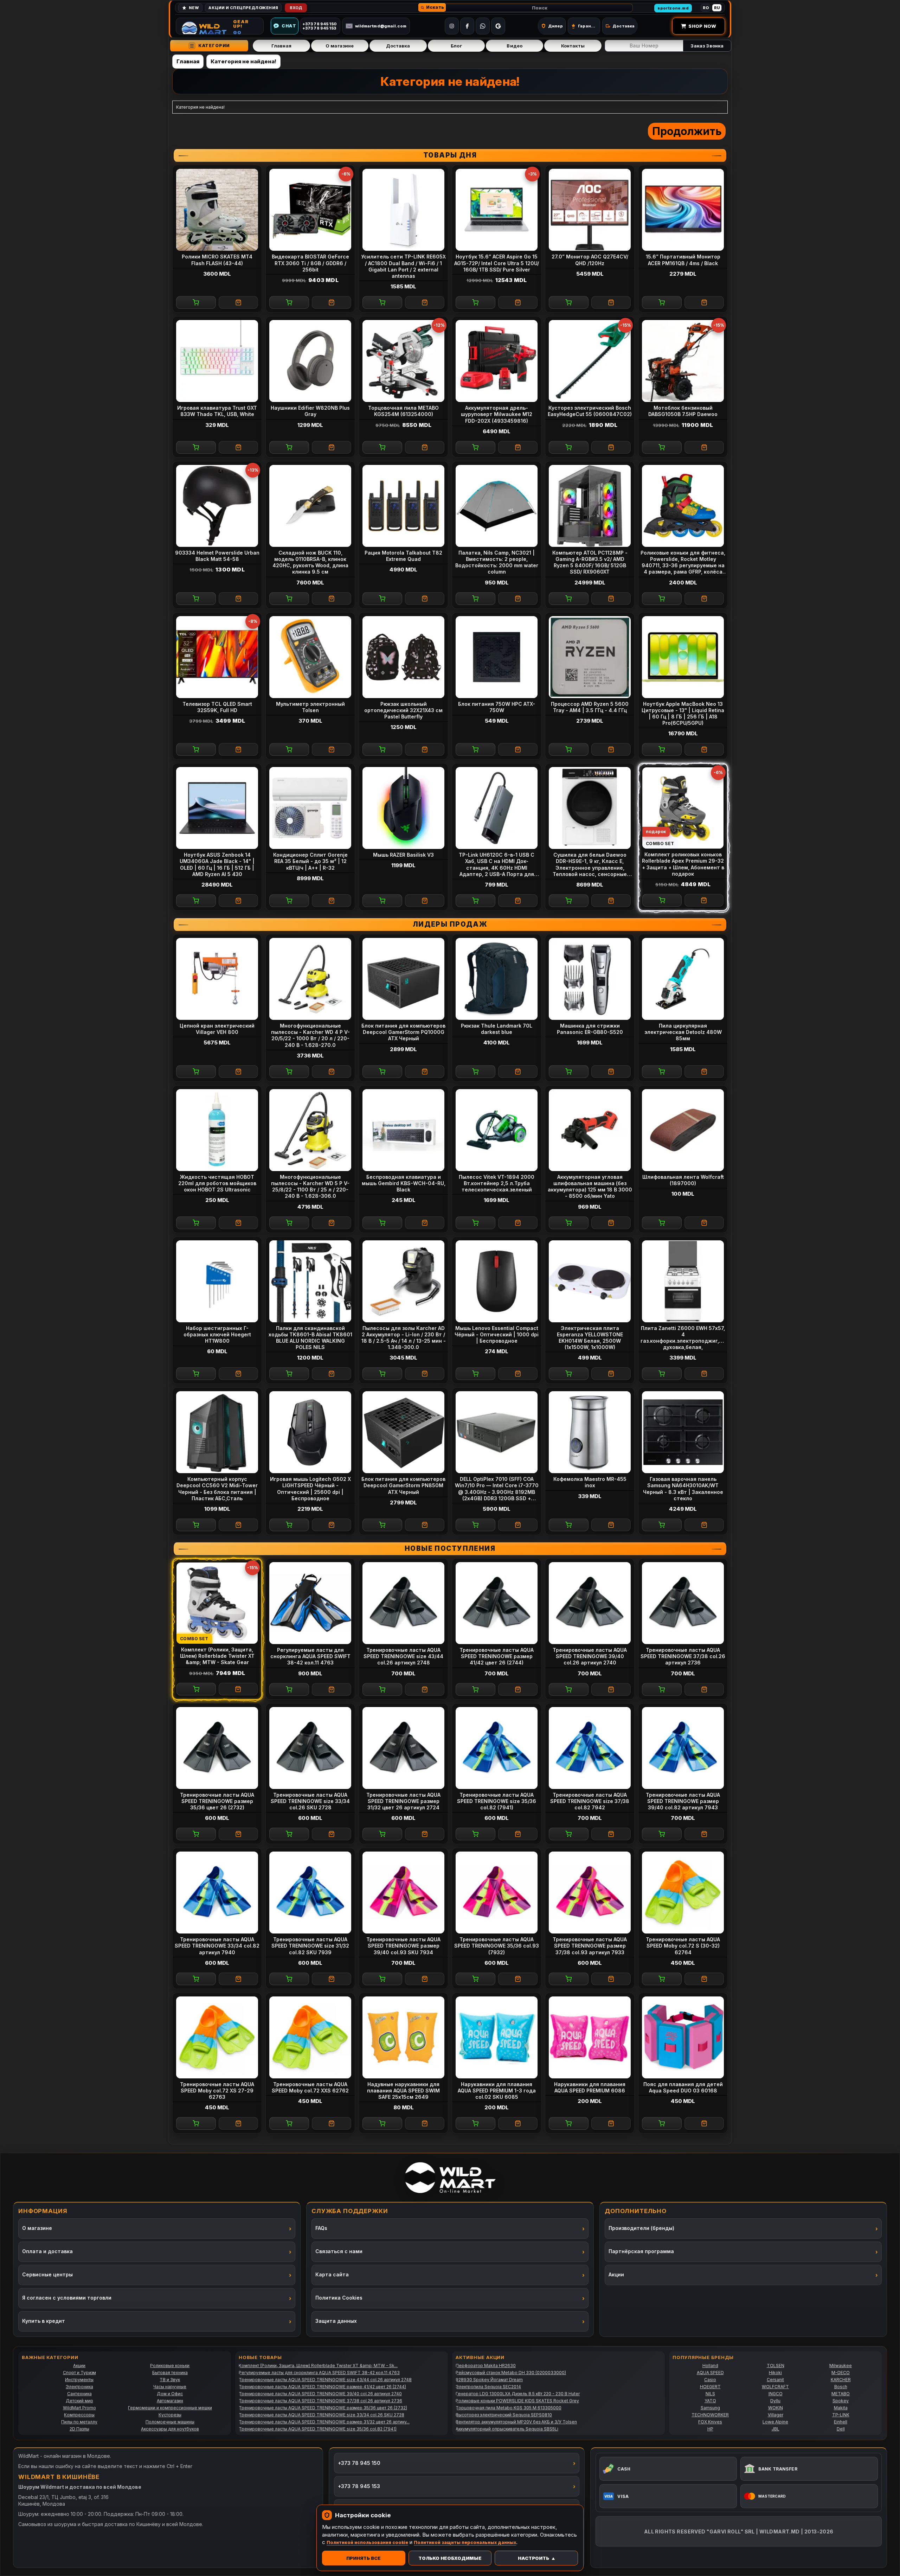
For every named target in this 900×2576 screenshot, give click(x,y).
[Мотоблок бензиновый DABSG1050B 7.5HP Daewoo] (683, 361)
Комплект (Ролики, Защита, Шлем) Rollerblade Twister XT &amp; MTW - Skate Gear (217, 1656)
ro (706, 8)
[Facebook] (467, 26)
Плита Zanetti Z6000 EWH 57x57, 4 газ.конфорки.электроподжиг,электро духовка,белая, (684, 1338)
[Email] (498, 26)
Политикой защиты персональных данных (465, 2542)
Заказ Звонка (707, 46)
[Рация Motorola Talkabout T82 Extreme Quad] (403, 506)
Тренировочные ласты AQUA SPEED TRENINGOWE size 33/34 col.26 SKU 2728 (310, 1801)
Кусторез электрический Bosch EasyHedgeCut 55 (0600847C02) (590, 411)
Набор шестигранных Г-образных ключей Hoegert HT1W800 (217, 1334)
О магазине (340, 46)
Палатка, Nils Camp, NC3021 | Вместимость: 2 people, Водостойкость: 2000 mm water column (497, 562)
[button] (432, 7)
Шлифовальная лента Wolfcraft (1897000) (683, 1180)
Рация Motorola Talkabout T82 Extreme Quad (403, 556)
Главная (281, 46)
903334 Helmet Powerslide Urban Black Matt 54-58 (217, 556)
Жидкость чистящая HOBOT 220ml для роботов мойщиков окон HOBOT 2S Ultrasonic (217, 1183)
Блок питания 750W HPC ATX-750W (497, 707)
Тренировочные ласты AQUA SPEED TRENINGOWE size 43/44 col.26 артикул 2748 (403, 1656)
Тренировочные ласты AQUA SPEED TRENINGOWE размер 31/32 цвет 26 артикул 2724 (403, 1801)
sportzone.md (673, 8)
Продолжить (687, 131)
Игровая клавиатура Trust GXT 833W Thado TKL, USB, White (217, 411)
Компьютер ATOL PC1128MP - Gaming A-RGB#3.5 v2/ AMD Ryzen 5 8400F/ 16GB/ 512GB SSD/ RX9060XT (590, 562)
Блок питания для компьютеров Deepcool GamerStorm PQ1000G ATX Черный (403, 1032)
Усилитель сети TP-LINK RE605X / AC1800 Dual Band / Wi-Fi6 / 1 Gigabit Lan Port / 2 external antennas (403, 266)
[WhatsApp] (483, 26)
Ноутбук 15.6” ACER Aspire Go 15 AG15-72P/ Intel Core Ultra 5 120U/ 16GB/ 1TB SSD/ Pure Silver (497, 263)
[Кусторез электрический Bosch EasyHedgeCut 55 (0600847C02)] (590, 361)
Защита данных (336, 2321)
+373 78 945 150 (359, 2463)
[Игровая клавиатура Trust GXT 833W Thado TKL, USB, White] (217, 361)
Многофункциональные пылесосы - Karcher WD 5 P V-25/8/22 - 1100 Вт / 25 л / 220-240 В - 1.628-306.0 (310, 1187)
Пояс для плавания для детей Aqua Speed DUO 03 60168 (683, 2087)
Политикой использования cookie (367, 2542)
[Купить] (196, 302)
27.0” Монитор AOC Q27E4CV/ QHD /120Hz (590, 260)
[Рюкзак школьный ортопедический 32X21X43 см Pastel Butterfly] (403, 657)
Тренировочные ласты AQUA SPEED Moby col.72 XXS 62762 (310, 2087)
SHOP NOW (702, 26)
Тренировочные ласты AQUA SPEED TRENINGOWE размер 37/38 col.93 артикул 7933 (590, 1946)
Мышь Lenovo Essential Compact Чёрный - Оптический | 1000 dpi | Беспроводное (497, 1334)
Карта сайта (332, 2274)
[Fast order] (239, 302)
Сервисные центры (47, 2274)
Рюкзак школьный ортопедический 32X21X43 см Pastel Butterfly (403, 710)
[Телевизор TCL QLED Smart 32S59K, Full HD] (217, 657)
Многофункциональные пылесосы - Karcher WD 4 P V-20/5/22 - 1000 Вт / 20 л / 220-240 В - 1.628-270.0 (310, 1035)
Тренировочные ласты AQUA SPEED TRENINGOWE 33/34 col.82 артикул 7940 (217, 1946)
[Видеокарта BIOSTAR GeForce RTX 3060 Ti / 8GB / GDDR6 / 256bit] (310, 210)
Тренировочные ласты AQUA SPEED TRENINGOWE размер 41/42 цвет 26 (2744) (497, 1656)
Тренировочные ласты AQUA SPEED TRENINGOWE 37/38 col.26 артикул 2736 (683, 1656)
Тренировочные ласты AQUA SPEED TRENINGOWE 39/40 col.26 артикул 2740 (590, 1656)
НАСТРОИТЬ (533, 2558)
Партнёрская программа (641, 2251)
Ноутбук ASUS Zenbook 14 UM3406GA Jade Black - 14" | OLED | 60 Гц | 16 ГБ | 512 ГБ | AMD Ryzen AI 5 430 (217, 864)
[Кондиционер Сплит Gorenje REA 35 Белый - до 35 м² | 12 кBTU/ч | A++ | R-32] (310, 808)
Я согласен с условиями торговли (67, 2298)
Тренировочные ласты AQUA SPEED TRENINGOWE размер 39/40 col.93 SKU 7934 (403, 1946)
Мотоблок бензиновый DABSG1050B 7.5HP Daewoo (683, 411)
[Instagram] (452, 26)
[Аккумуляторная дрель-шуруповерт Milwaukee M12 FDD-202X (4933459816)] (497, 361)
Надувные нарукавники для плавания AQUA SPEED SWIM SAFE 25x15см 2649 (403, 2091)
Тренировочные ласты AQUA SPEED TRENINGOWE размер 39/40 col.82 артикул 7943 (683, 1801)
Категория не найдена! (243, 61)
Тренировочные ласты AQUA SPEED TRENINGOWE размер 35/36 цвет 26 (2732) (217, 1801)
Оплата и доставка (47, 2251)
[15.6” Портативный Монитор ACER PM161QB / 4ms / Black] (683, 210)
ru (717, 8)
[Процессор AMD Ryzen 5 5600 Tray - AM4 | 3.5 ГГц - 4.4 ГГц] (590, 657)
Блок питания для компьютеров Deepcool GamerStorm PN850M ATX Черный (403, 1485)
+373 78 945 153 (359, 2486)
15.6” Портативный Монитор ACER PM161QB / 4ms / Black (683, 260)
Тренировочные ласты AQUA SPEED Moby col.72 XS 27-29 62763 (217, 2091)
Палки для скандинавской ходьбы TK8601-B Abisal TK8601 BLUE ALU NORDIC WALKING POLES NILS (310, 1338)
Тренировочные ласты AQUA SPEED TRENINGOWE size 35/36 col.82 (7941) (497, 1801)
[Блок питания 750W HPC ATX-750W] (497, 657)
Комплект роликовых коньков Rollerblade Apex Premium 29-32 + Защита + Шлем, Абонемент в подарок (683, 864)
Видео (515, 46)
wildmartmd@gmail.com (381, 26)
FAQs (321, 2228)
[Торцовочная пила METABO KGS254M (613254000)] (403, 361)
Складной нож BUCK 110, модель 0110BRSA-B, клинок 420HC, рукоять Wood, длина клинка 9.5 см (310, 562)
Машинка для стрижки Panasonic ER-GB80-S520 (590, 1029)
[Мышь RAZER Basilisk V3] (403, 808)
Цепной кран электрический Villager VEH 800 (217, 1029)
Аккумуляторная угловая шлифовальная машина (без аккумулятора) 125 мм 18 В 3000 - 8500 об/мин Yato (590, 1187)
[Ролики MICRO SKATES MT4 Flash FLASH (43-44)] (217, 210)
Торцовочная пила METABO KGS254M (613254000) (403, 411)
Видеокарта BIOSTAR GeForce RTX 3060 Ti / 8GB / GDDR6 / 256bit (310, 263)
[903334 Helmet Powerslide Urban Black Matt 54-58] (217, 506)
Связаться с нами (339, 2251)
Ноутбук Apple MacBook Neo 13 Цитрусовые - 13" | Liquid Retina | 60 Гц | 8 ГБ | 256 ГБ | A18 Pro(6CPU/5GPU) (683, 714)
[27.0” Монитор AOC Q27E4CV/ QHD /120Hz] (590, 210)
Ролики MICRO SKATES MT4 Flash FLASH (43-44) (217, 260)
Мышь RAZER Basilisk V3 (403, 855)
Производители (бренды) (641, 2228)
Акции (616, 2274)
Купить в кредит (44, 2321)
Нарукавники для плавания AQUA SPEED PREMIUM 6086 (590, 2087)
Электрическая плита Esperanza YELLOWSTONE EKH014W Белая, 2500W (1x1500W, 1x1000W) (590, 1338)
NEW (194, 8)
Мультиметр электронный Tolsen (310, 707)
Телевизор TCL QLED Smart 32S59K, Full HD (217, 707)
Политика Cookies (339, 2298)
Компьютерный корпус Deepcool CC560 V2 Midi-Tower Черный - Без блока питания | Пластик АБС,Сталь (217, 1489)
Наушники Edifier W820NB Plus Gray (310, 411)
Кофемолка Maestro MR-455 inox (590, 1482)
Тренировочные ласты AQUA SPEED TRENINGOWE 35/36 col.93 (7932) (497, 1946)
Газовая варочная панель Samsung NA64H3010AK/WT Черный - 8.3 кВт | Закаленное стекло (683, 1489)
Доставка (398, 46)
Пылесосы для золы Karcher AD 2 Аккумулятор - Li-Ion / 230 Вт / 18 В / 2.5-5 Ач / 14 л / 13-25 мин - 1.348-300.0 (404, 1338)
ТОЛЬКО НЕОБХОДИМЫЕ (450, 2558)
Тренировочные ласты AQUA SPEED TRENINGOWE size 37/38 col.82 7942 (590, 1801)
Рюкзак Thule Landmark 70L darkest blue (497, 1029)
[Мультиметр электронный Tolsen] (310, 657)
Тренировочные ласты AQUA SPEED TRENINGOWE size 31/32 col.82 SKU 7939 (310, 1946)
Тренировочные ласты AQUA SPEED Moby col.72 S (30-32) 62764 (683, 1946)
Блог (456, 46)
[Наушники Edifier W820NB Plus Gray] (310, 361)
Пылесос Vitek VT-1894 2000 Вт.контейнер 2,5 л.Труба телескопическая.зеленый (497, 1183)
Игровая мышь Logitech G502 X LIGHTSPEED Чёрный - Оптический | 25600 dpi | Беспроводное (310, 1489)
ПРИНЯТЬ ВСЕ (364, 2558)
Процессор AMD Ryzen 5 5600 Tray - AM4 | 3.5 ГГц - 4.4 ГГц (590, 707)
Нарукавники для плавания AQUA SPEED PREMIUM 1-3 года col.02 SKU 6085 (497, 2091)
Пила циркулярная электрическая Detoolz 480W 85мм (683, 1032)
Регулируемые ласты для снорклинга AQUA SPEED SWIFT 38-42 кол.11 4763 (310, 1656)
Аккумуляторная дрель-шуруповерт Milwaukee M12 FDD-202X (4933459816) (497, 414)
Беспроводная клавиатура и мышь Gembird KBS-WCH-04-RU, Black (404, 1183)
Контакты (573, 46)
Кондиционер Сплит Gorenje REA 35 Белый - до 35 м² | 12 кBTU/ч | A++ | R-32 (310, 861)
